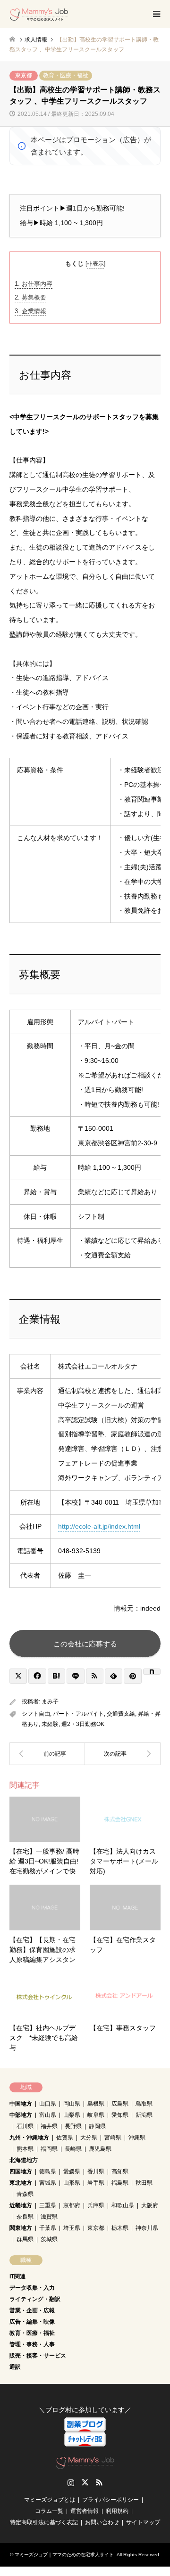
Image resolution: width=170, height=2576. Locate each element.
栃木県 (120, 2228)
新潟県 (144, 2115)
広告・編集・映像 (32, 2322)
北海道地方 (24, 2160)
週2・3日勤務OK (83, 1724)
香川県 (96, 2171)
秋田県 (144, 2183)
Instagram (71, 2482)
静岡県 (97, 2126)
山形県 (72, 2183)
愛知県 (120, 2115)
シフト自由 (36, 1714)
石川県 (25, 2126)
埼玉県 (72, 2228)
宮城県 (48, 2183)
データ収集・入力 (32, 2288)
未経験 (50, 1724)
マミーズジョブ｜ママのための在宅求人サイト (64, 2555)
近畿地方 (21, 2205)
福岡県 (49, 2149)
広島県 (120, 2104)
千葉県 (48, 2228)
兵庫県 (96, 2205)
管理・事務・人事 (32, 2344)
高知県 (120, 2171)
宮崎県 (113, 2138)
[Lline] (75, 1676)
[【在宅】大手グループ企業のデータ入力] (47, 1754)
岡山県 (72, 2104)
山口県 (48, 2104)
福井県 (49, 2126)
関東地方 (21, 2228)
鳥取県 (144, 2104)
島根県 (96, 2104)
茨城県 (49, 2239)
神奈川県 (147, 2228)
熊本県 (25, 2149)
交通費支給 (121, 1714)
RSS (99, 2482)
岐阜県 (96, 2115)
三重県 (48, 2205)
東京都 (24, 75)
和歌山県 (123, 2205)
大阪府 (150, 2205)
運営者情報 (85, 2511)
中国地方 (21, 2104)
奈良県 (25, 2217)
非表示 (95, 264)
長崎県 (73, 2149)
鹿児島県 (100, 2149)
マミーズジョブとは (50, 2500)
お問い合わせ (102, 2522)
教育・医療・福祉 (66, 75)
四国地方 (21, 2171)
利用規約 (117, 2511)
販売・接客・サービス (38, 2356)
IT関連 (17, 2276)
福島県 (120, 2183)
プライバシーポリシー (110, 2500)
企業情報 (30, 311)
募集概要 (30, 297)
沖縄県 (137, 2138)
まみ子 (50, 1701)
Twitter (85, 2482)
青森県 (25, 2194)
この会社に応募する (85, 1644)
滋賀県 (49, 2217)
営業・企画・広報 (32, 2310)
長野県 (73, 2126)
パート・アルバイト (78, 1714)
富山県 (48, 2115)
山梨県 (72, 2115)
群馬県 (25, 2239)
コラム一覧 (49, 2511)
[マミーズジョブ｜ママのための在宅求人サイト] (39, 14)
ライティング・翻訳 (35, 2299)
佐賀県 (65, 2138)
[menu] (156, 14)
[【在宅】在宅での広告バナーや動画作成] (123, 1754)
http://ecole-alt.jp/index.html (99, 1526)
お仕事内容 (34, 284)
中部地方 (21, 2115)
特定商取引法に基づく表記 (44, 2522)
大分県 (89, 2138)
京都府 (72, 2205)
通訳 (15, 2367)
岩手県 (96, 2183)
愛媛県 (72, 2171)
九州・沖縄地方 (29, 2138)
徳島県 (48, 2171)
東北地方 (21, 2183)
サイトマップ (143, 2522)
